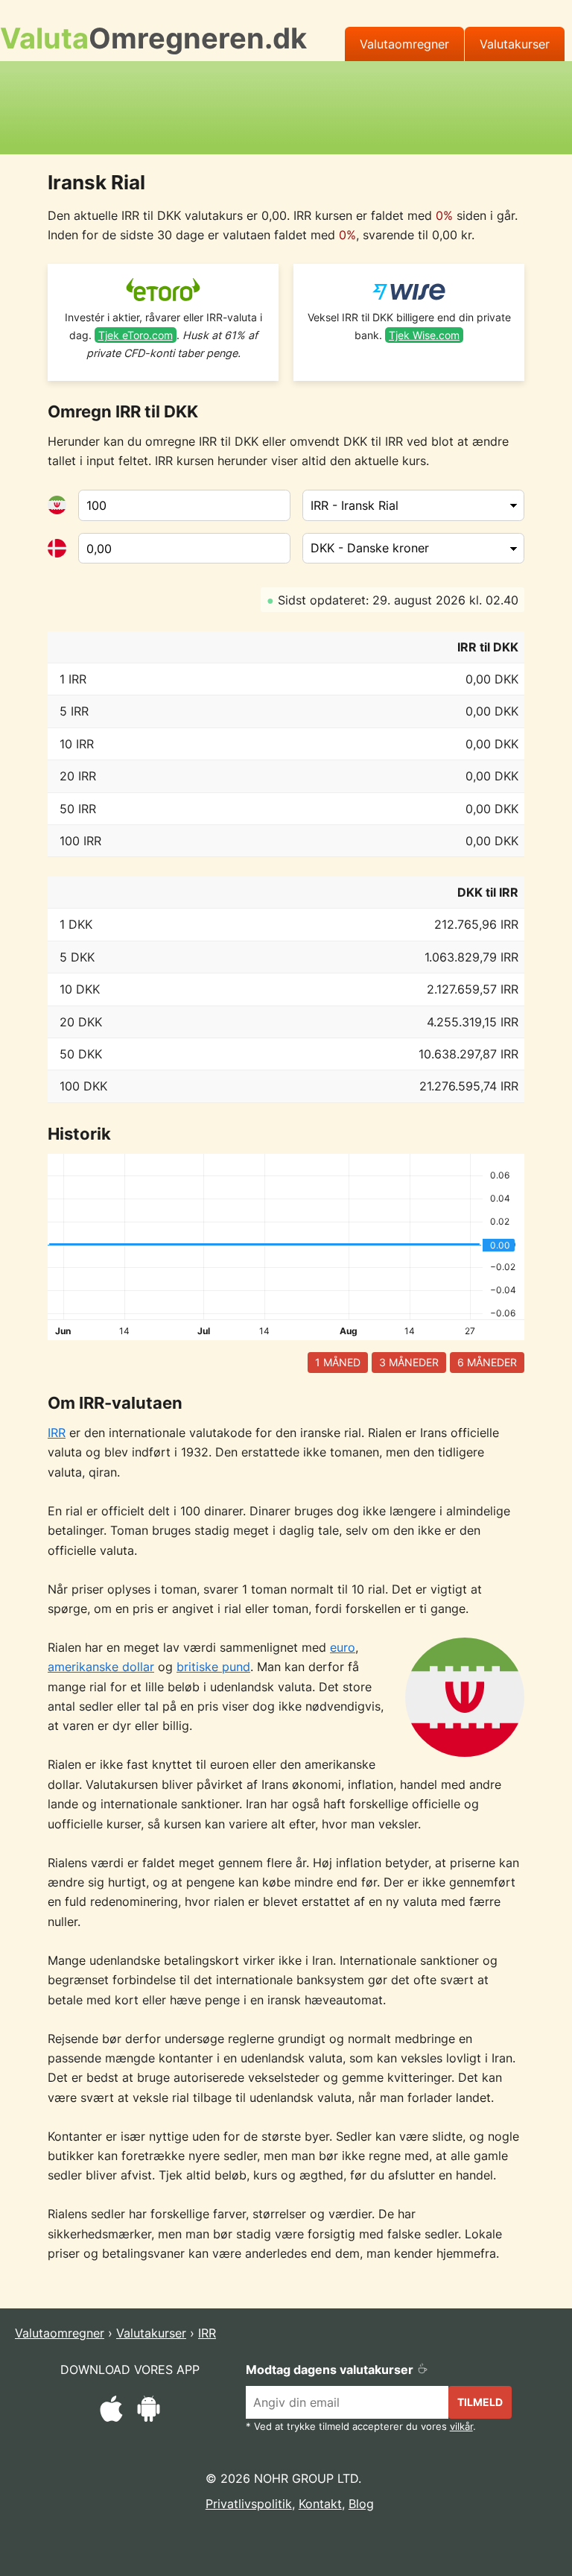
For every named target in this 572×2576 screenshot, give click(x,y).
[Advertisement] (286, 105)
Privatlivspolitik (249, 2504)
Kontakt (320, 2504)
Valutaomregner (404, 44)
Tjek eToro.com (136, 335)
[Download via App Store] (111, 2411)
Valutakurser (515, 44)
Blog (361, 2504)
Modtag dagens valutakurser (331, 2370)
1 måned (338, 1362)
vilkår (461, 2427)
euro (343, 1647)
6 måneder (487, 1362)
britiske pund (213, 1667)
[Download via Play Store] (149, 2411)
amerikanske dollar (101, 1667)
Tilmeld (480, 2402)
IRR (57, 1433)
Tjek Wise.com (424, 335)
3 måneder (409, 1362)
